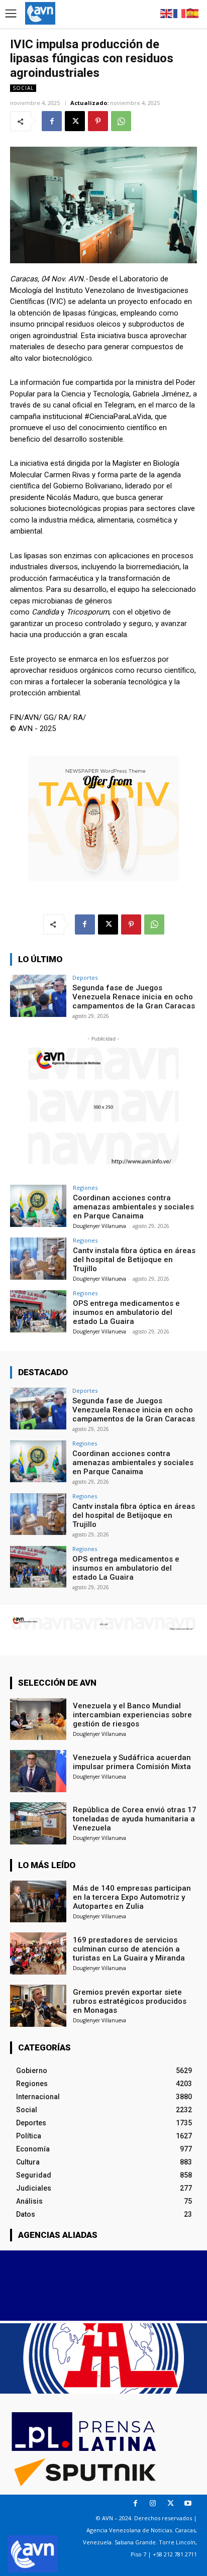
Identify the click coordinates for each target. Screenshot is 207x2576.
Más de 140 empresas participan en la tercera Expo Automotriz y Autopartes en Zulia (132, 1897)
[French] (180, 13)
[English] (167, 13)
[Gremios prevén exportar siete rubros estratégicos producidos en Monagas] (38, 2006)
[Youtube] (188, 2503)
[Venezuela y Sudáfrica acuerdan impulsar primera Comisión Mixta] (38, 1771)
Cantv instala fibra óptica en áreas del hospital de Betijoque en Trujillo (134, 1260)
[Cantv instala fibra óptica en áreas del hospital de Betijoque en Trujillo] (38, 1259)
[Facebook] (52, 121)
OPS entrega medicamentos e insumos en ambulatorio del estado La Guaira (126, 1312)
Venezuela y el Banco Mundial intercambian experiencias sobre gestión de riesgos (132, 1715)
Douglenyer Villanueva (99, 1226)
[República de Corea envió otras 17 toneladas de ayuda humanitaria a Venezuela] (38, 1823)
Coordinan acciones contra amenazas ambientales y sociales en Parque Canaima (133, 1207)
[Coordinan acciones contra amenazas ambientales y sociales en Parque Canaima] (38, 1206)
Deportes (85, 977)
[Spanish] (193, 13)
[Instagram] (153, 2503)
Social (23, 88)
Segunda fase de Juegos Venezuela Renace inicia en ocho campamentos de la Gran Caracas (134, 997)
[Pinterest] (98, 121)
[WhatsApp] (121, 121)
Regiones (85, 1188)
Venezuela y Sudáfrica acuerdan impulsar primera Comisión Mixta (132, 1762)
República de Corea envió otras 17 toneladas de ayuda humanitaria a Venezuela (135, 1819)
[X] (75, 121)
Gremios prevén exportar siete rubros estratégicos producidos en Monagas (130, 2001)
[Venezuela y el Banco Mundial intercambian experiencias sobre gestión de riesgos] (38, 1719)
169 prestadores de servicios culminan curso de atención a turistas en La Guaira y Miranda (129, 1949)
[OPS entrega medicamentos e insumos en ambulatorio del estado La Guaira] (38, 1311)
